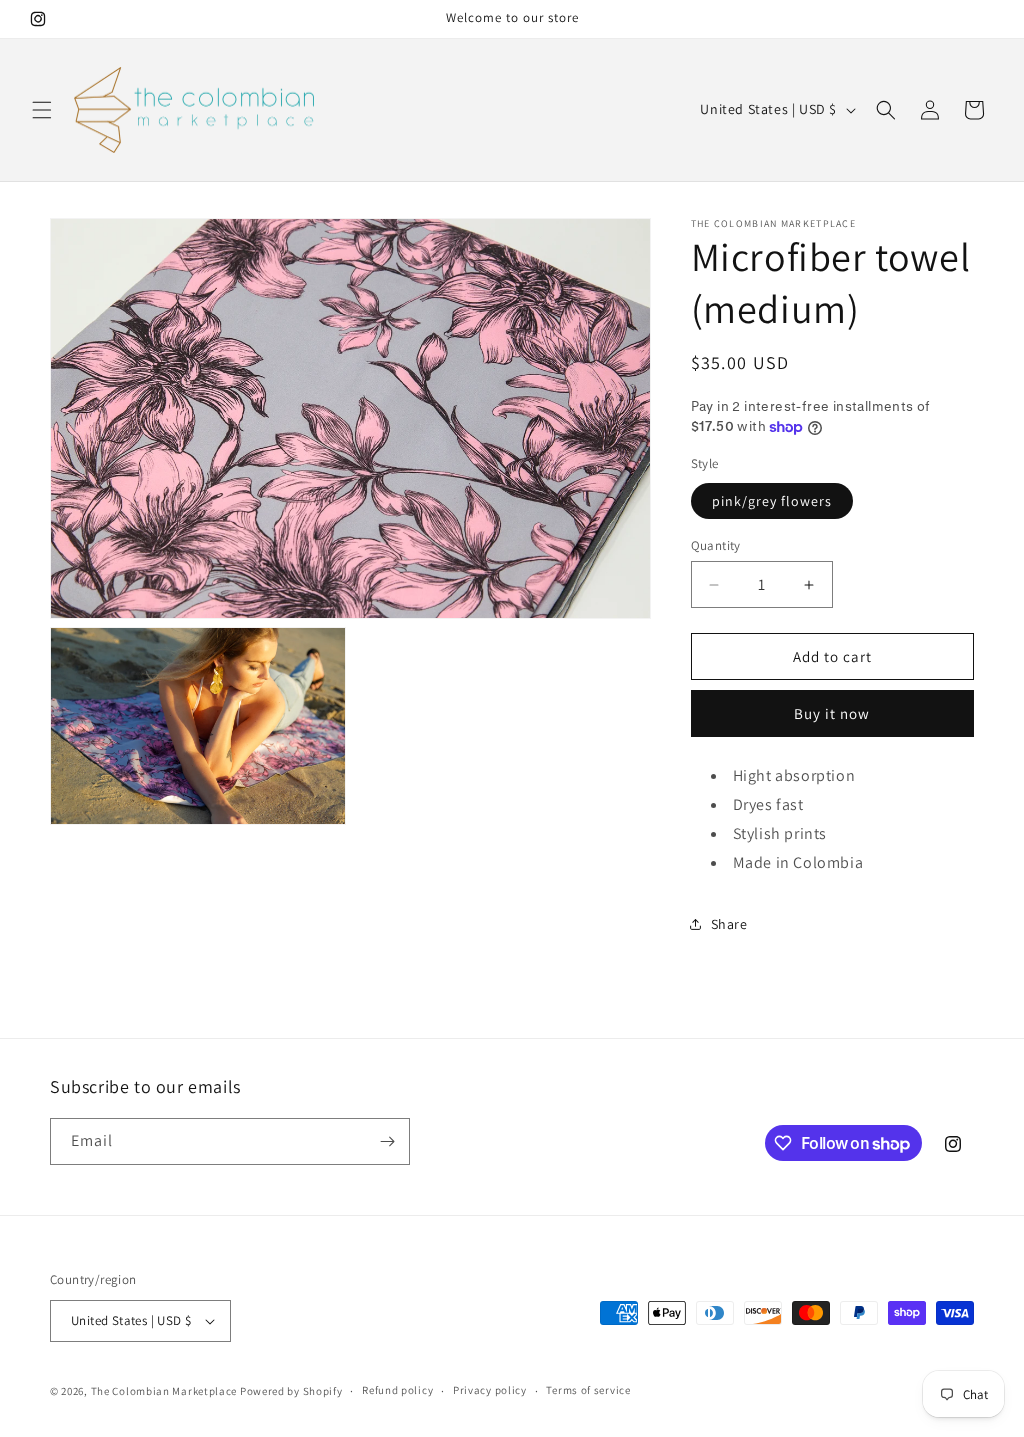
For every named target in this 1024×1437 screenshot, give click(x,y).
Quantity (716, 545)
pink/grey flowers (772, 501)
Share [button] (729, 924)
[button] (42, 110)
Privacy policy (490, 1390)
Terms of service (588, 1390)
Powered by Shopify (291, 1391)
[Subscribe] (387, 1141)
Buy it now (832, 713)
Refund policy (397, 1390)
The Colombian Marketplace (164, 1391)
